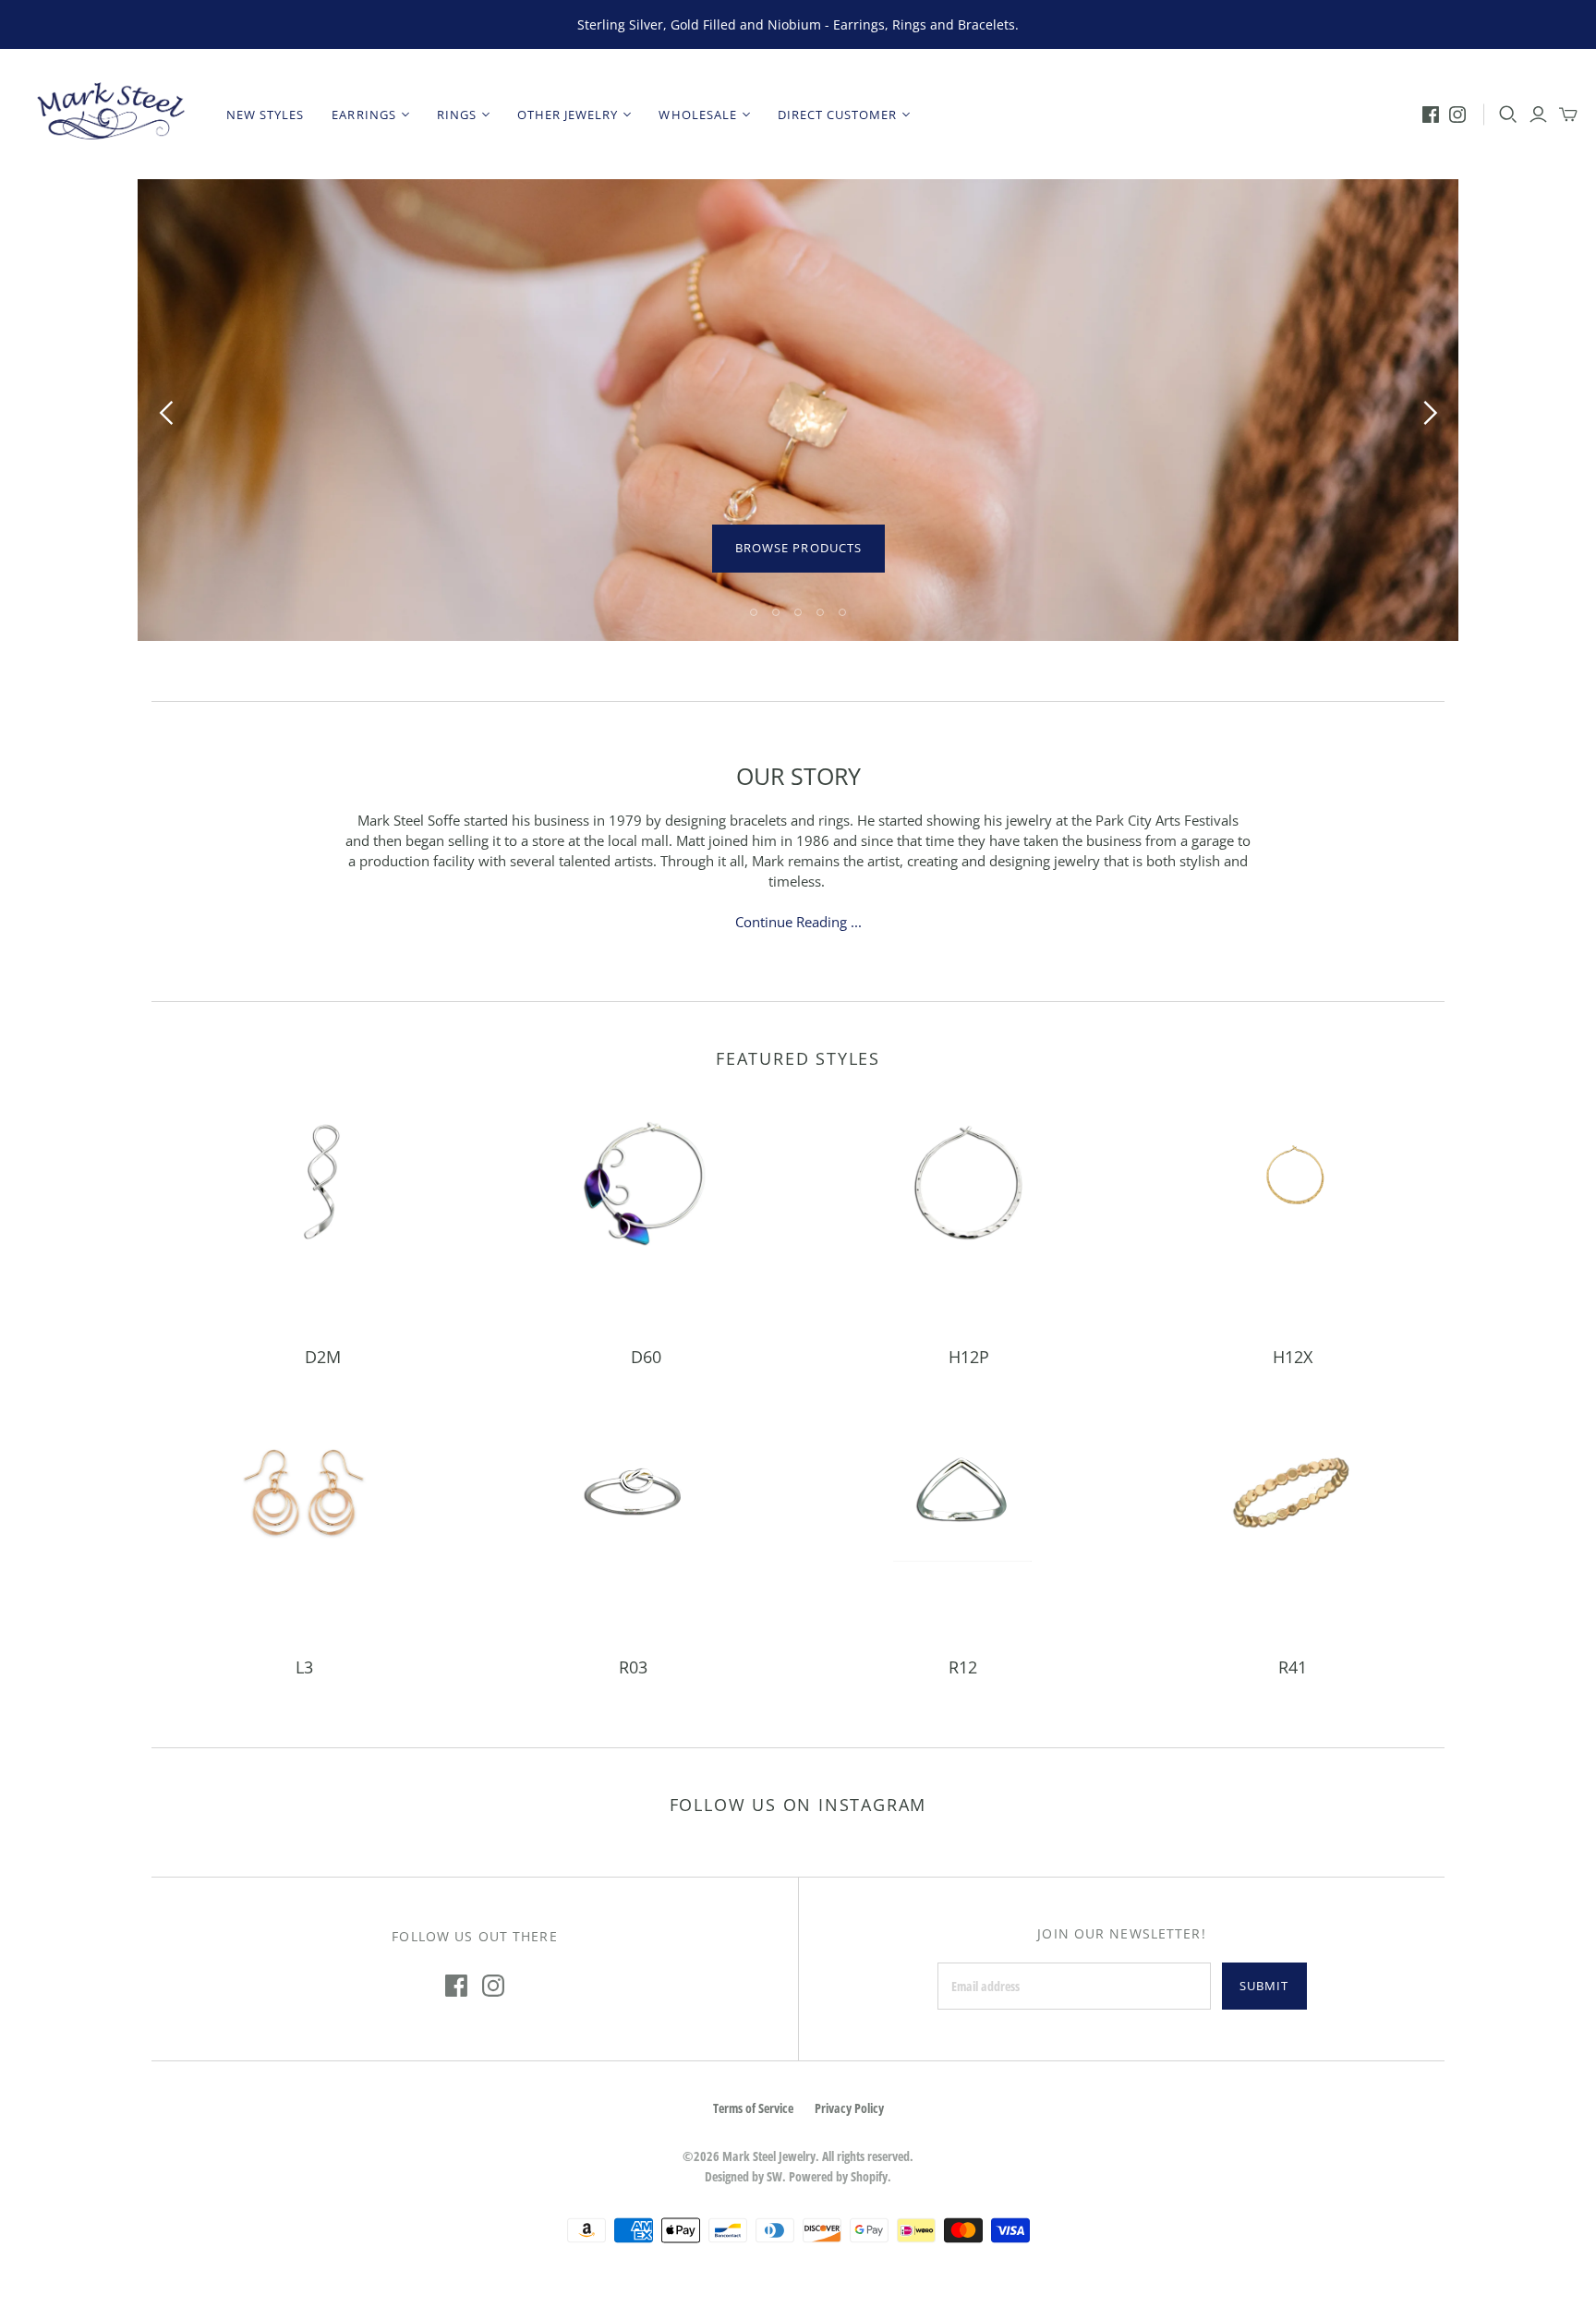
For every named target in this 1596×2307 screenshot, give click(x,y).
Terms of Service (753, 2108)
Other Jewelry (568, 115)
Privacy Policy (849, 2108)
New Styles (265, 115)
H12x (1293, 1357)
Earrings (363, 115)
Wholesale (697, 115)
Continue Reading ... (798, 922)
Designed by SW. (745, 2176)
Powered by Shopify (838, 2176)
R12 (963, 1667)
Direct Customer (838, 115)
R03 (633, 1667)
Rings (457, 115)
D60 (646, 1357)
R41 (1293, 1667)
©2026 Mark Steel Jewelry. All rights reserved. (798, 2156)
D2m (323, 1357)
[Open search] (1508, 115)
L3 (304, 1667)
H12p (969, 1357)
